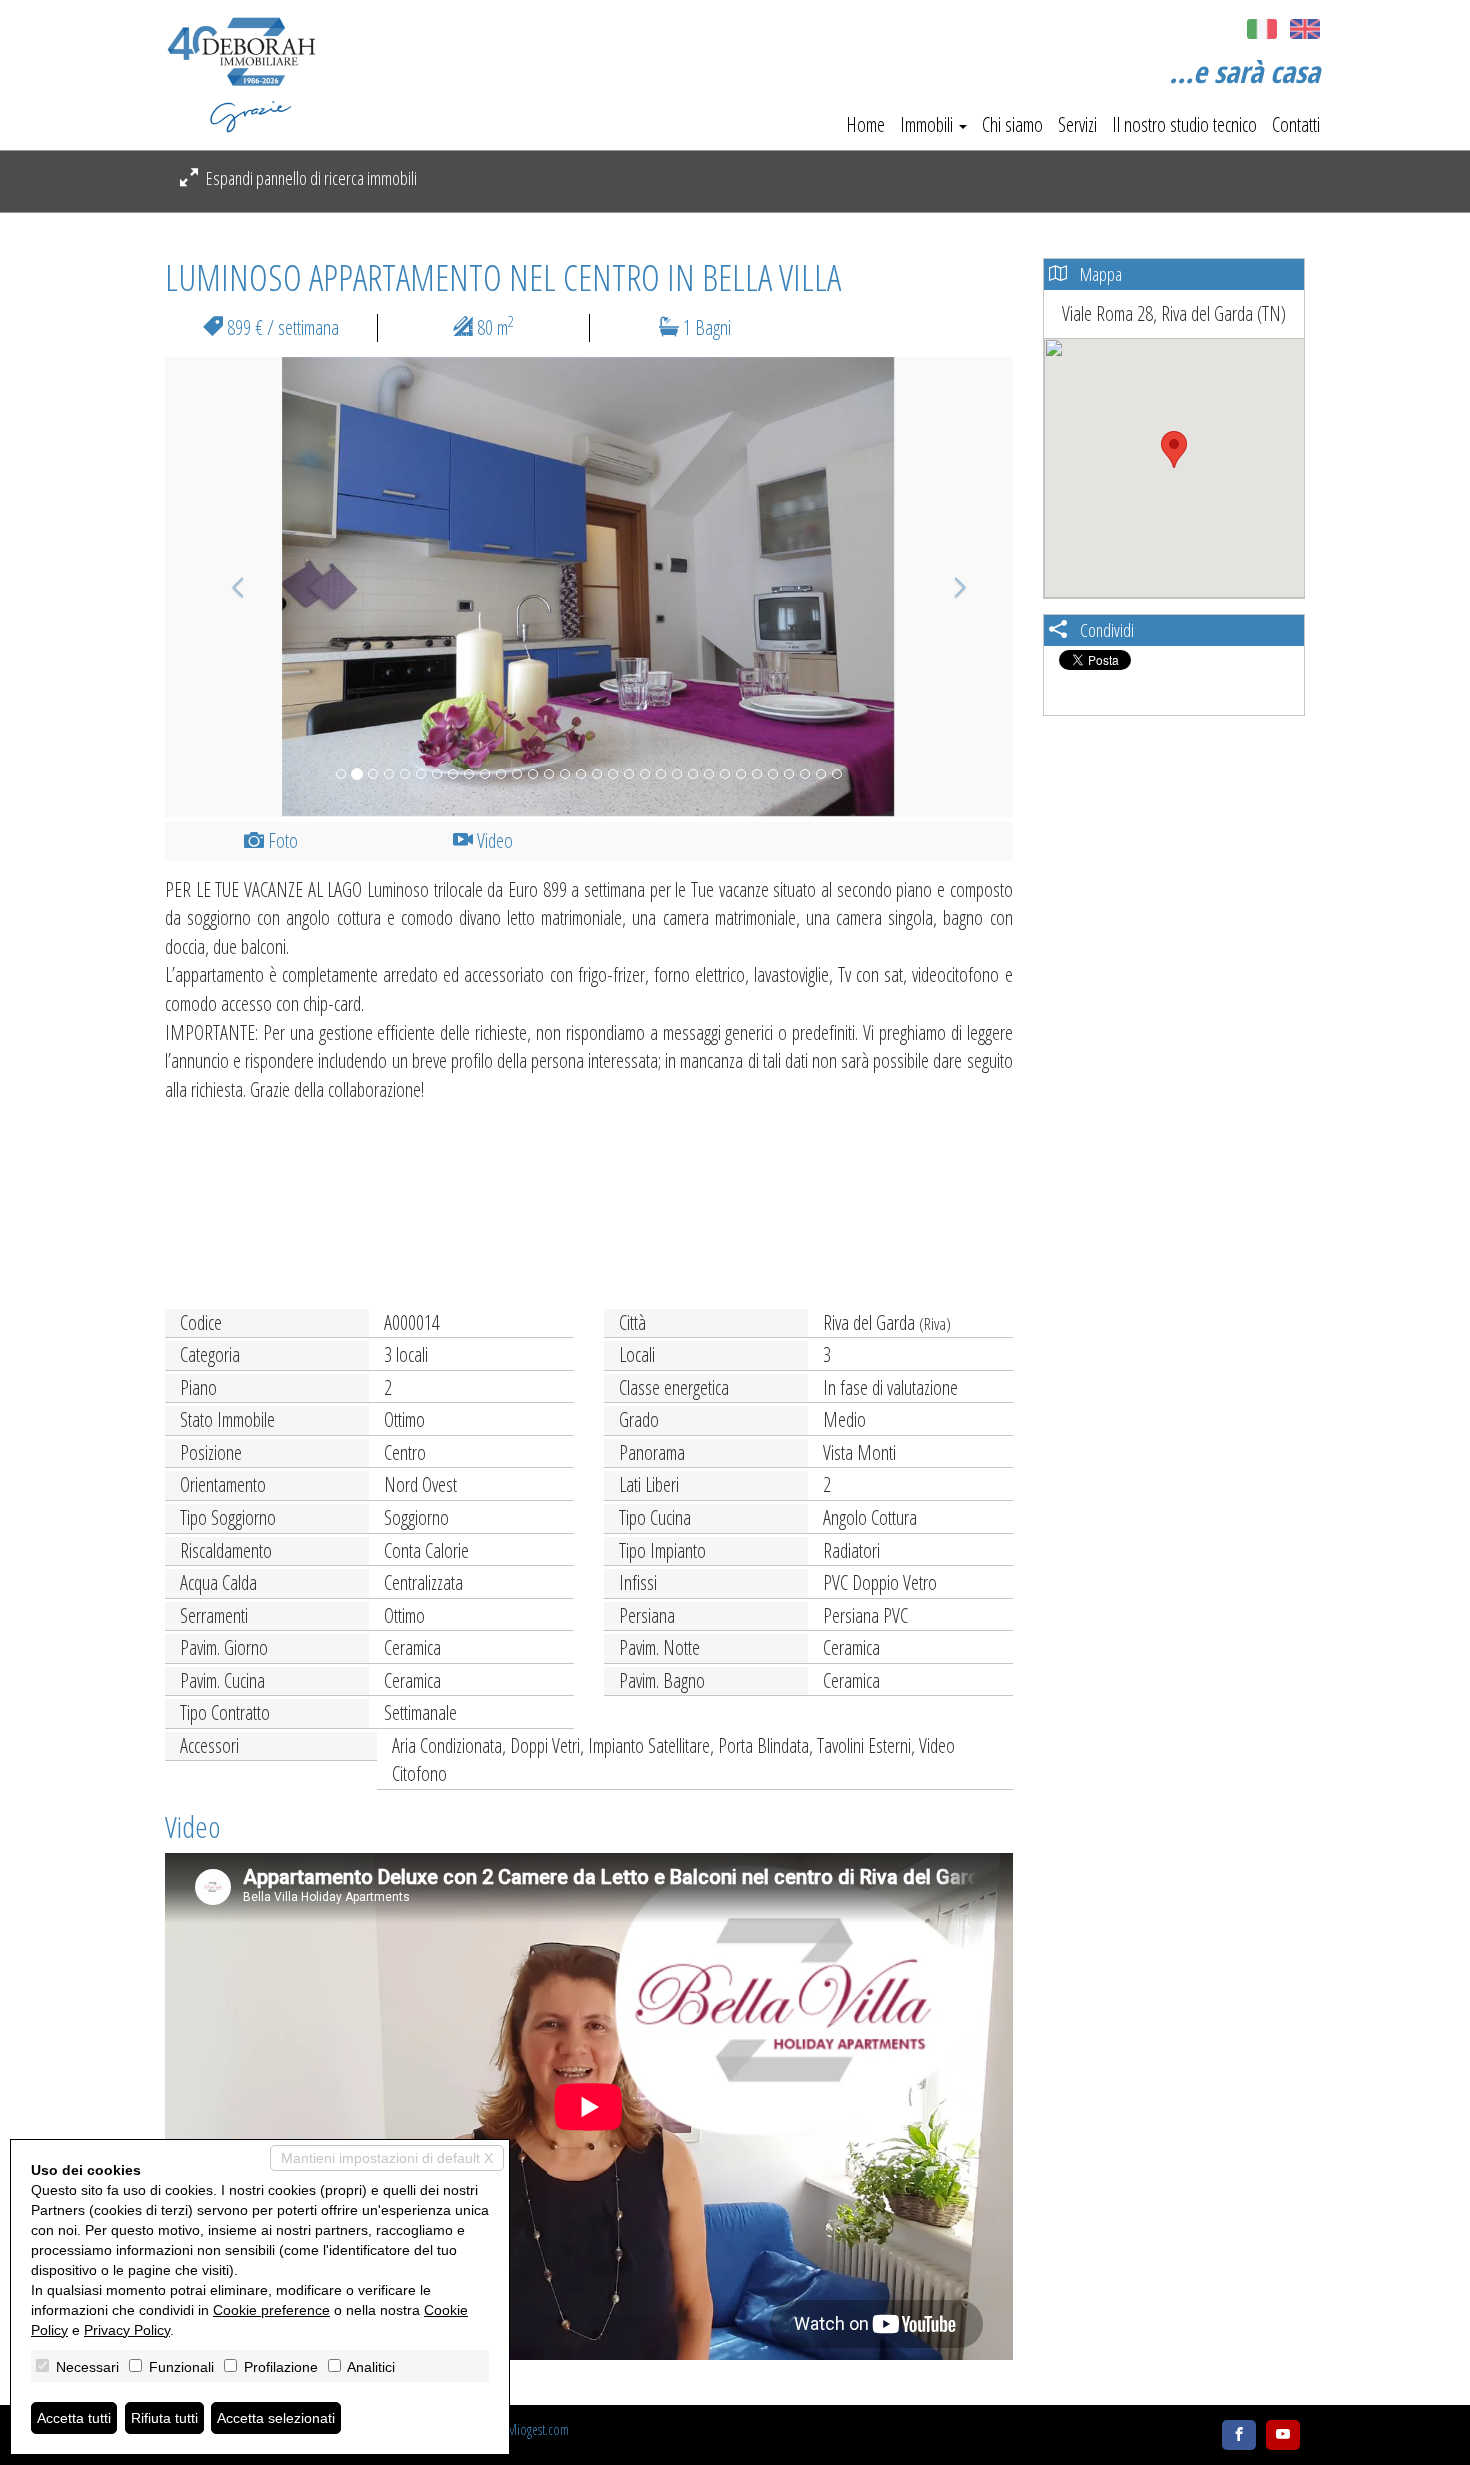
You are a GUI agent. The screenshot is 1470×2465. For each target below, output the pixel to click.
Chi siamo (1012, 125)
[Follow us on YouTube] (1283, 2435)
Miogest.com (538, 2429)
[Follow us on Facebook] (1239, 2435)
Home (865, 125)
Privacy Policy (127, 2330)
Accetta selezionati (276, 2418)
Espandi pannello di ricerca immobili (310, 178)
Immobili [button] (928, 125)
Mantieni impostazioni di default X (387, 2158)
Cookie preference (271, 2310)
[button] (228, 587)
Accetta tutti (74, 2418)
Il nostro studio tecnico (1184, 125)
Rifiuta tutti (164, 2418)
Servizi (1077, 125)
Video (493, 840)
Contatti (1296, 125)
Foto (281, 840)
